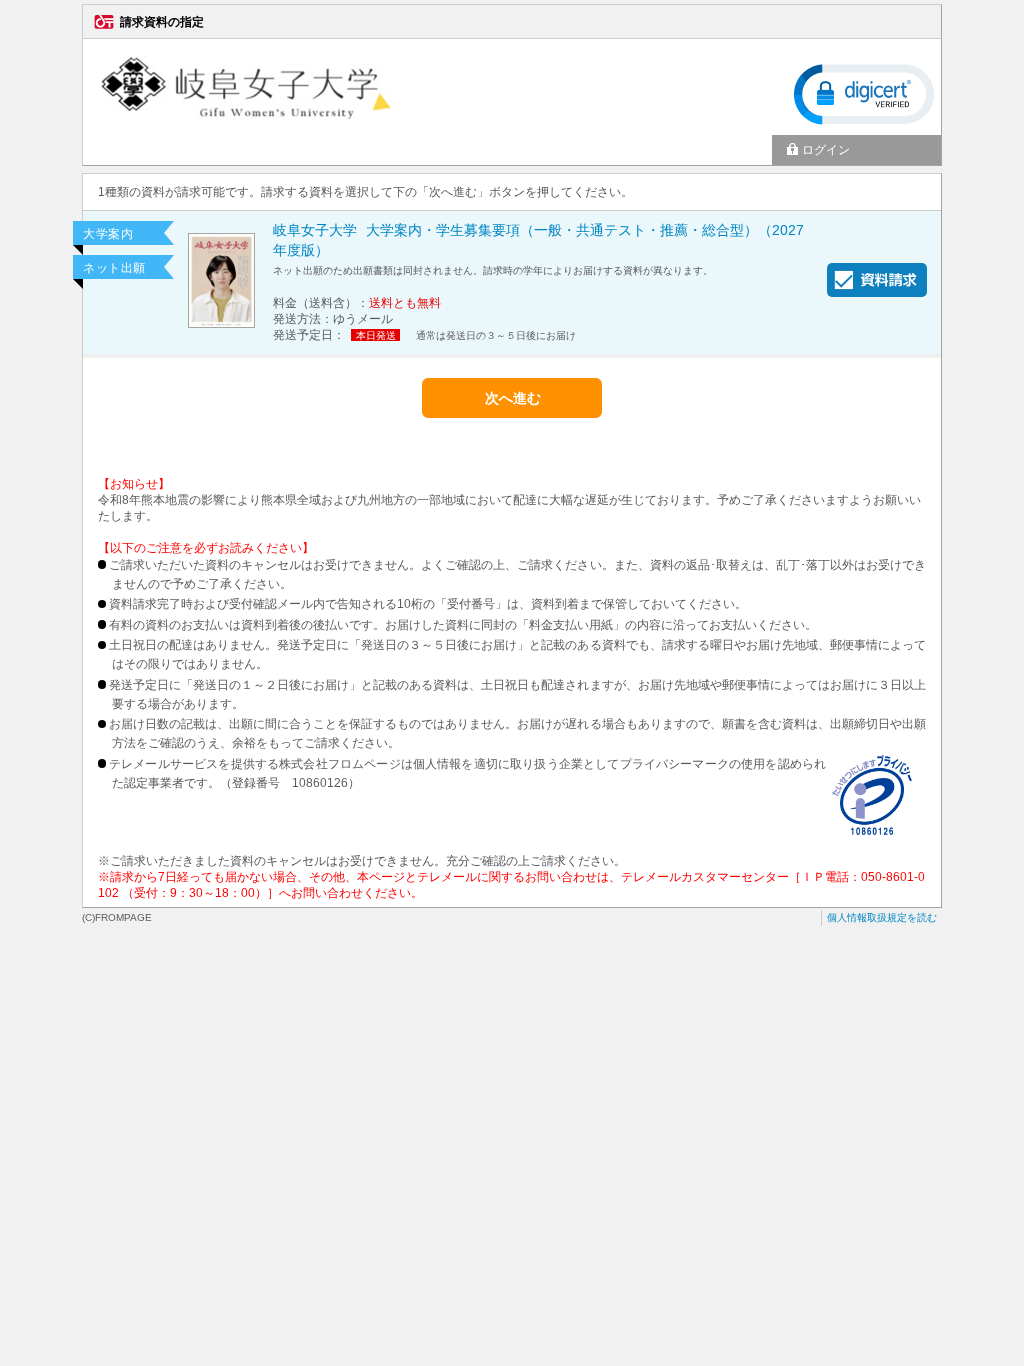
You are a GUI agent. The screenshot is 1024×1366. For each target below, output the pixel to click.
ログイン (826, 150)
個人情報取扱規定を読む (882, 917)
